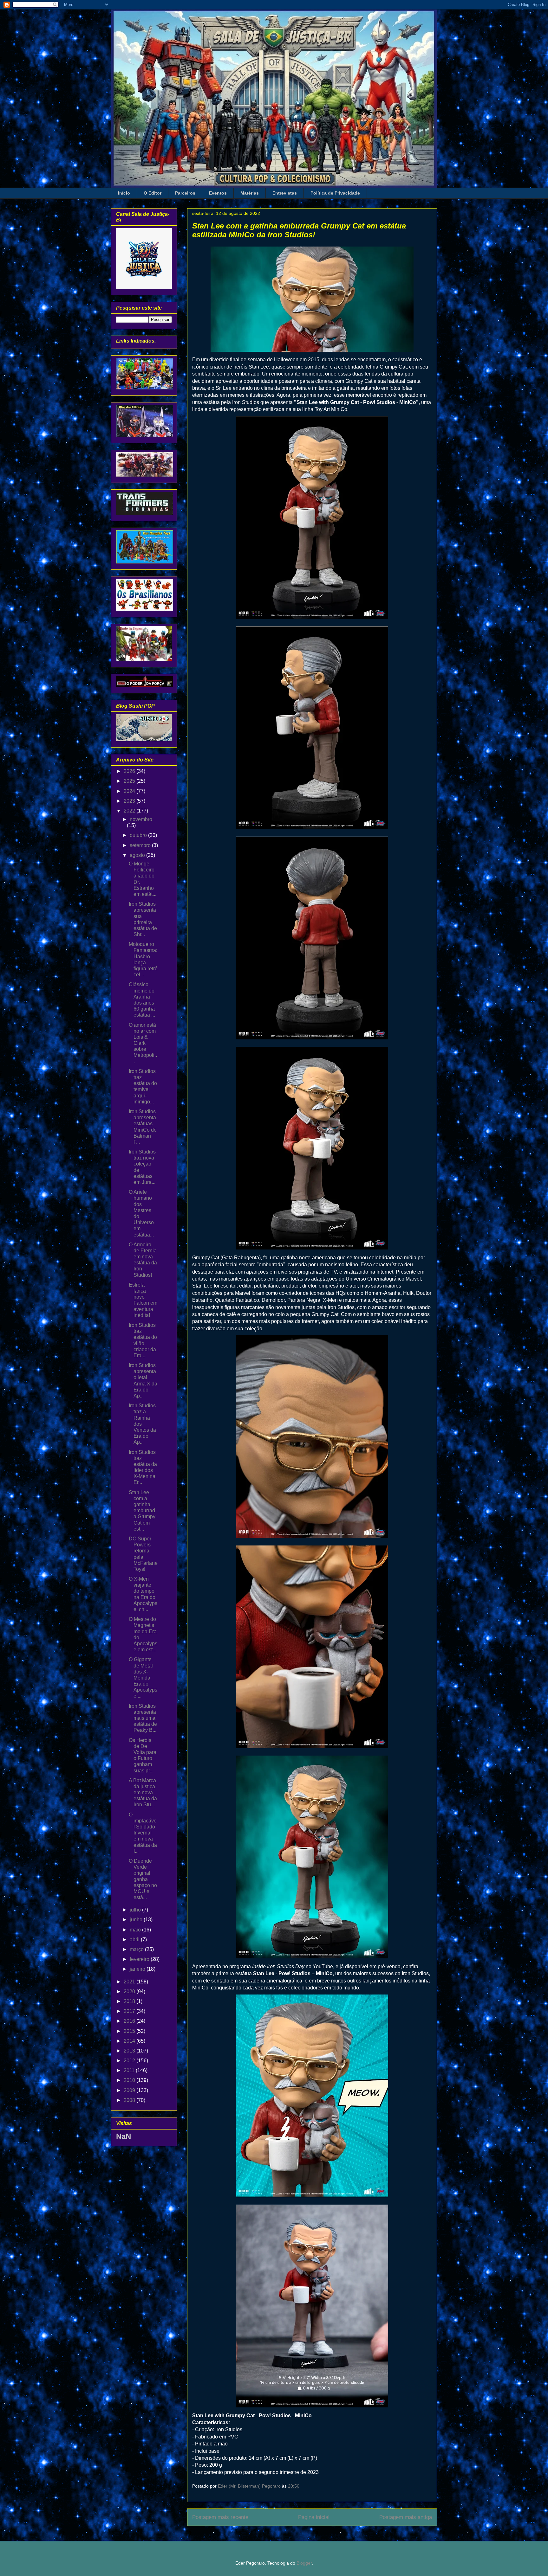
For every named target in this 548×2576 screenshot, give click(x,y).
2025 (130, 781)
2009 (130, 2090)
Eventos (218, 193)
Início (124, 193)
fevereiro (140, 1959)
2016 (130, 2021)
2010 (130, 2080)
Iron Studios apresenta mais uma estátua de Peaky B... (143, 1718)
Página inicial (314, 2517)
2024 (130, 791)
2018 (130, 2001)
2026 (130, 771)
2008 (130, 2100)
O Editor (153, 193)
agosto (138, 855)
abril (135, 1940)
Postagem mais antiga (406, 2517)
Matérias (250, 193)
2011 (130, 2070)
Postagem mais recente (220, 2517)
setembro (141, 845)
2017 (130, 2011)
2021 (130, 1982)
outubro (139, 835)
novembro (141, 819)
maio (136, 1930)
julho (136, 1910)
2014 (130, 2041)
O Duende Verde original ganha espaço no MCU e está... (143, 1879)
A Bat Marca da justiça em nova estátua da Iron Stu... (143, 1793)
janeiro (138, 1969)
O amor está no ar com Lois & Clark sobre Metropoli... (143, 1043)
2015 (130, 2031)
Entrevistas (285, 193)
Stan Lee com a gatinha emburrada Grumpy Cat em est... (142, 1511)
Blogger (304, 2563)
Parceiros (185, 193)
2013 (130, 2051)
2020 (130, 1991)
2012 (130, 2061)
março (137, 1949)
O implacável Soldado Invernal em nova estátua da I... (143, 1833)
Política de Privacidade (335, 193)
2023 (130, 801)
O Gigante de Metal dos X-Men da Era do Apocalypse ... (143, 1678)
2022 (130, 811)
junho (137, 1920)
